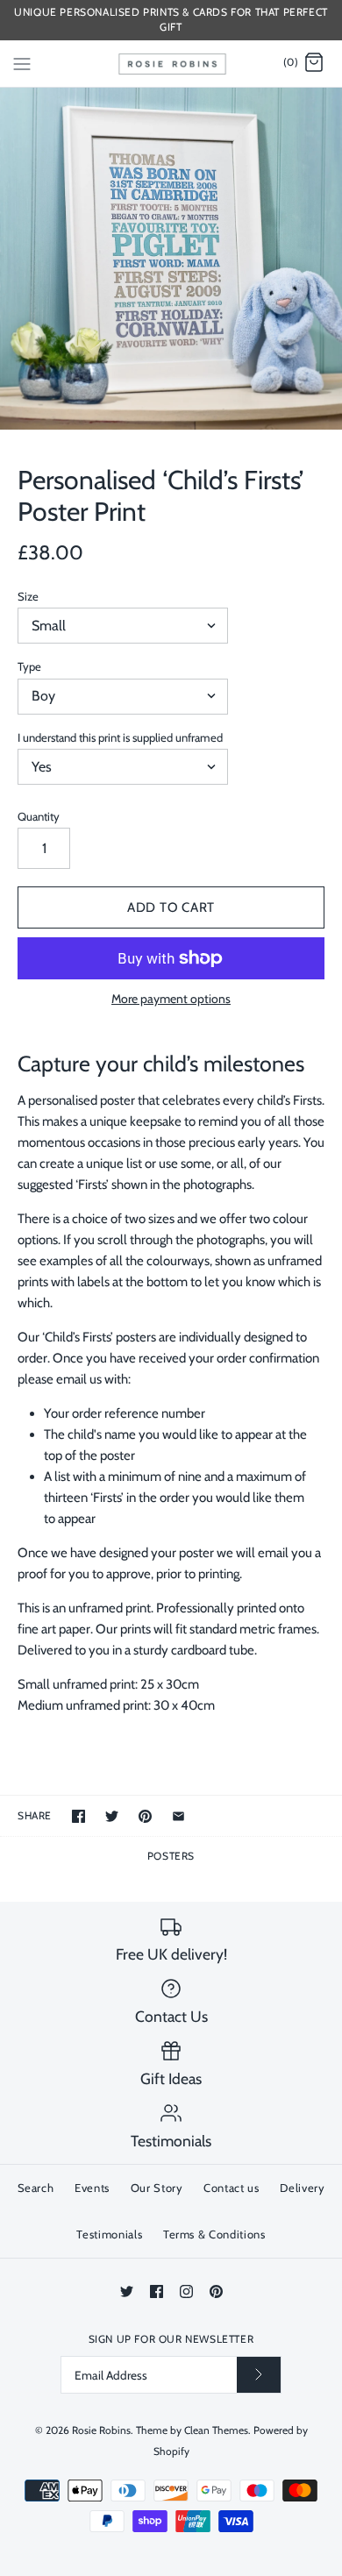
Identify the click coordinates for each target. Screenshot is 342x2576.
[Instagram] (186, 2291)
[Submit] (259, 2375)
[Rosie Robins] (171, 64)
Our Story (157, 2188)
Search (36, 2188)
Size (28, 596)
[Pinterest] (216, 2291)
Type (29, 666)
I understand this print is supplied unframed (120, 737)
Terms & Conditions (214, 2234)
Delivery (302, 2188)
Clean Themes (216, 2430)
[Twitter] (127, 2291)
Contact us (232, 2188)
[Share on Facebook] (78, 1816)
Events (92, 2188)
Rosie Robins (101, 2430)
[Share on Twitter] (112, 1816)
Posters (171, 1856)
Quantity (39, 816)
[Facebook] (157, 2291)
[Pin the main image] (145, 1816)
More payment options (171, 999)
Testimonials (109, 2234)
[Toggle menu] (22, 62)
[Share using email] (178, 1816)
